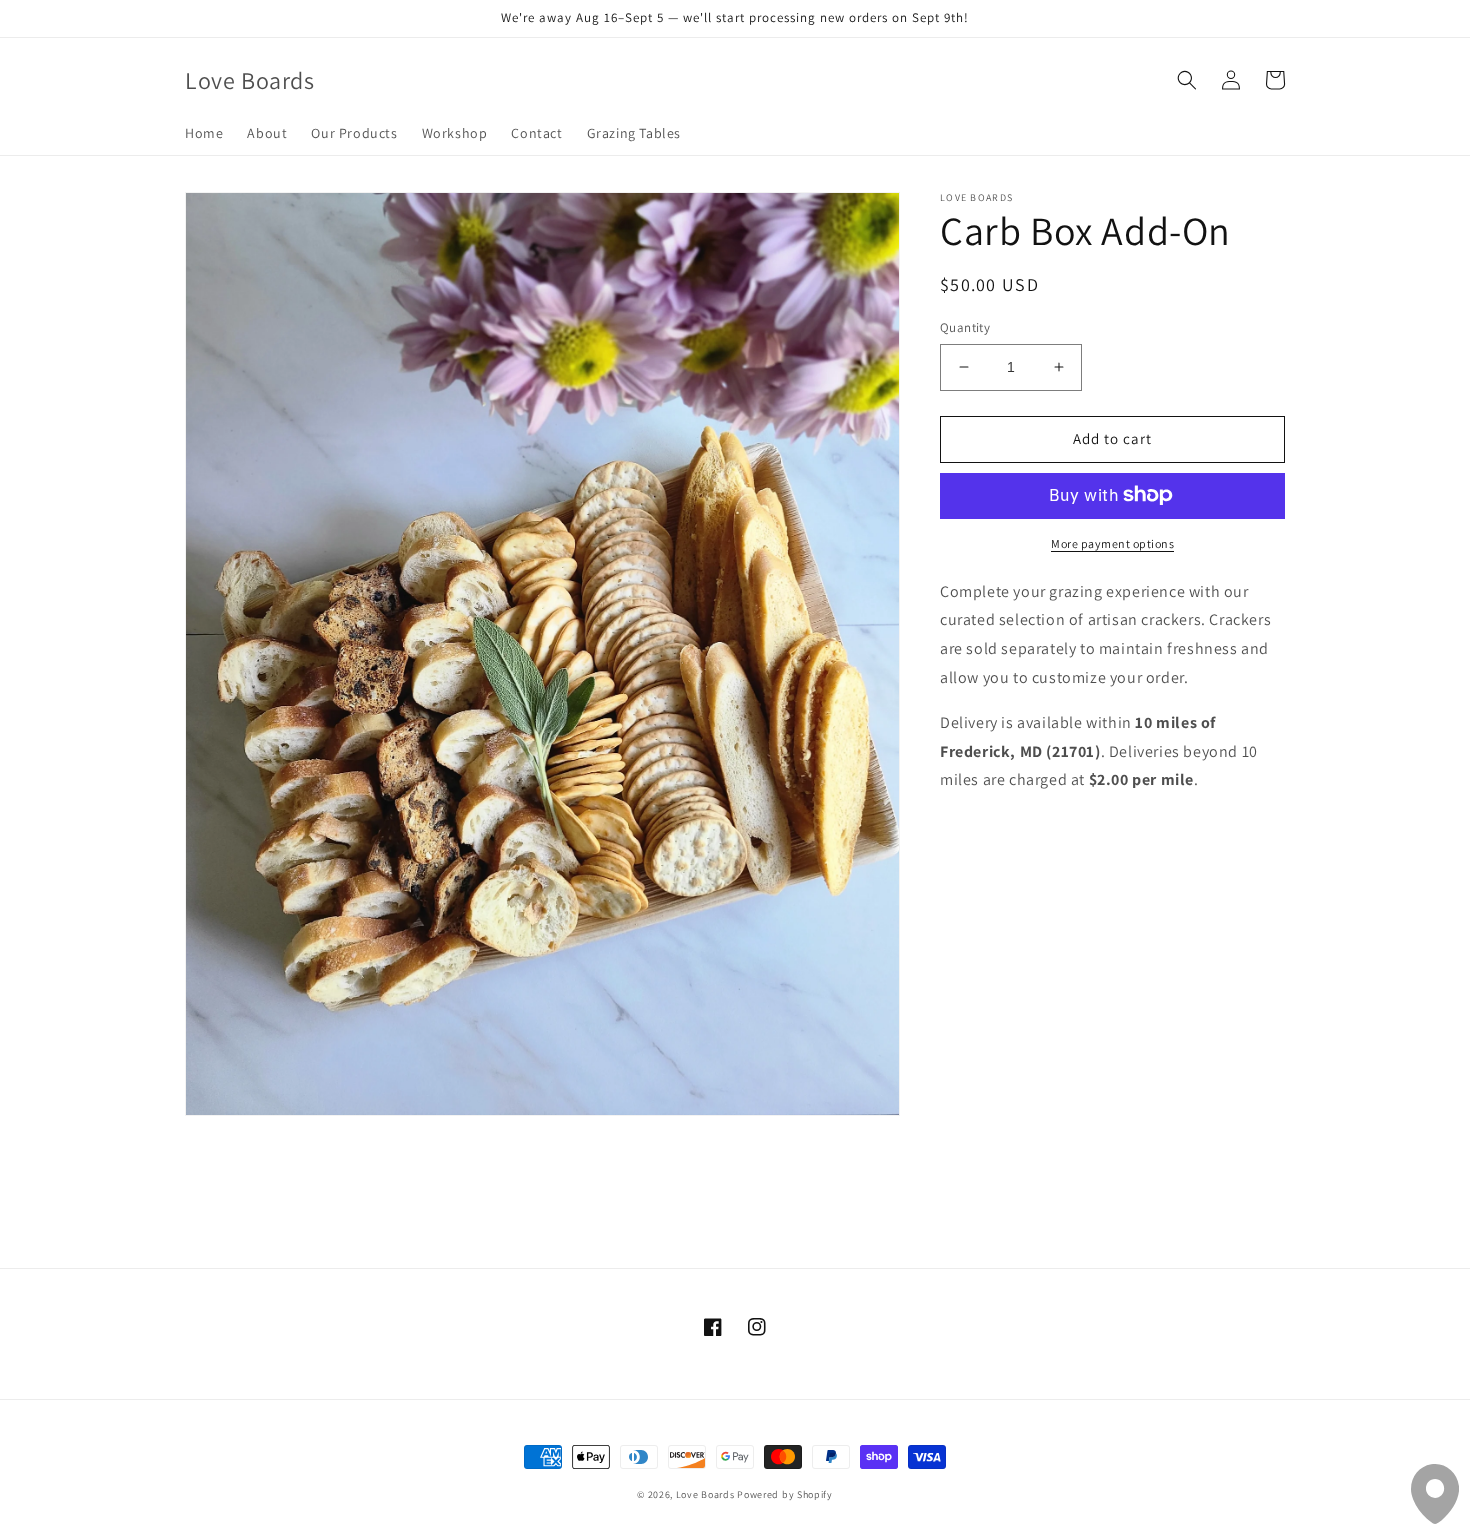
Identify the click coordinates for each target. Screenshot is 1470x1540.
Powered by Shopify (785, 1494)
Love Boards (705, 1494)
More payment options (1112, 542)
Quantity (965, 327)
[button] (1187, 80)
